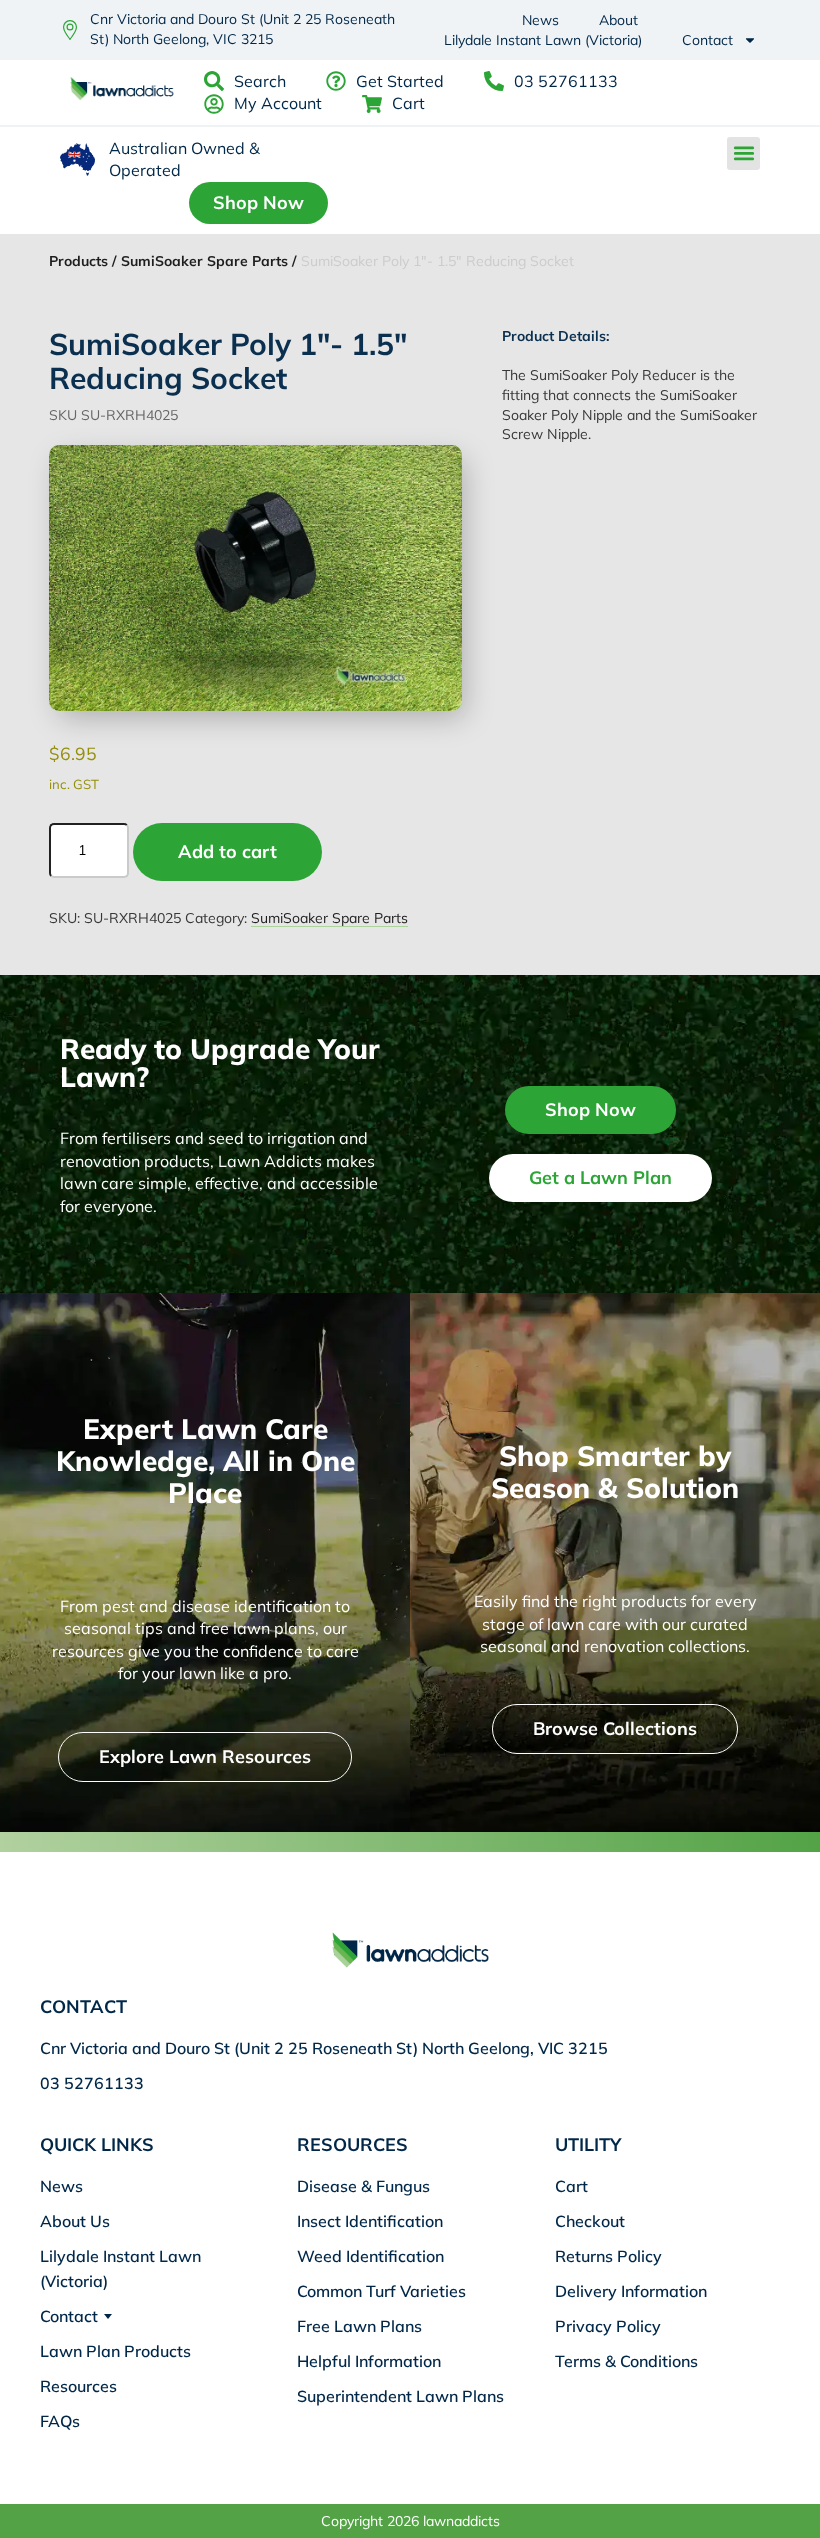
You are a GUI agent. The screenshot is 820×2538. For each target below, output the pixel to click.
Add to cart (227, 851)
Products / (82, 261)
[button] (743, 153)
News (540, 20)
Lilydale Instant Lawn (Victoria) (543, 40)
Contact (707, 40)
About (618, 20)
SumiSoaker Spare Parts (329, 918)
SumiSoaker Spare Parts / (208, 261)
